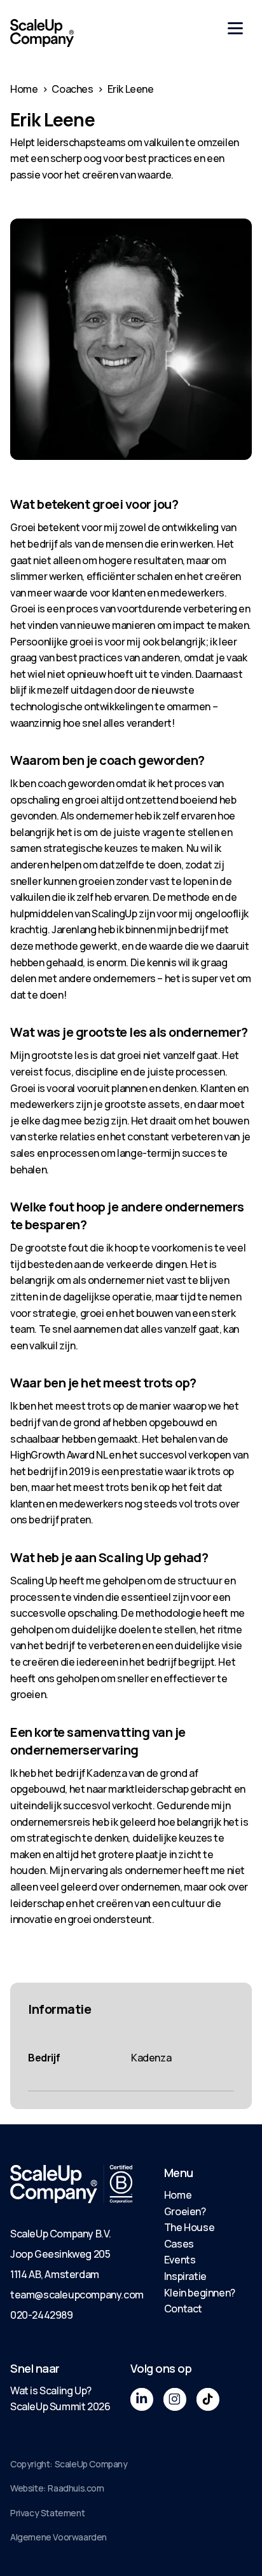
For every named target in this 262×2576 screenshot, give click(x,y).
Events (180, 2260)
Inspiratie (185, 2276)
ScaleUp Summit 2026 (60, 2406)
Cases (179, 2244)
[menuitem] (200, 2195)
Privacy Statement (47, 2513)
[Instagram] (175, 2399)
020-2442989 (42, 2315)
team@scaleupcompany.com (77, 2295)
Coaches (72, 89)
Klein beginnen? (200, 2293)
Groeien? (185, 2211)
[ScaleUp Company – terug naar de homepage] (42, 33)
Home (24, 89)
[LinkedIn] (142, 2399)
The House (189, 2227)
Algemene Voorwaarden (59, 2537)
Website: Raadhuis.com (57, 2488)
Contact (183, 2309)
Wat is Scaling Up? (51, 2391)
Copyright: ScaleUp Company (69, 2464)
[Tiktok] (208, 2399)
